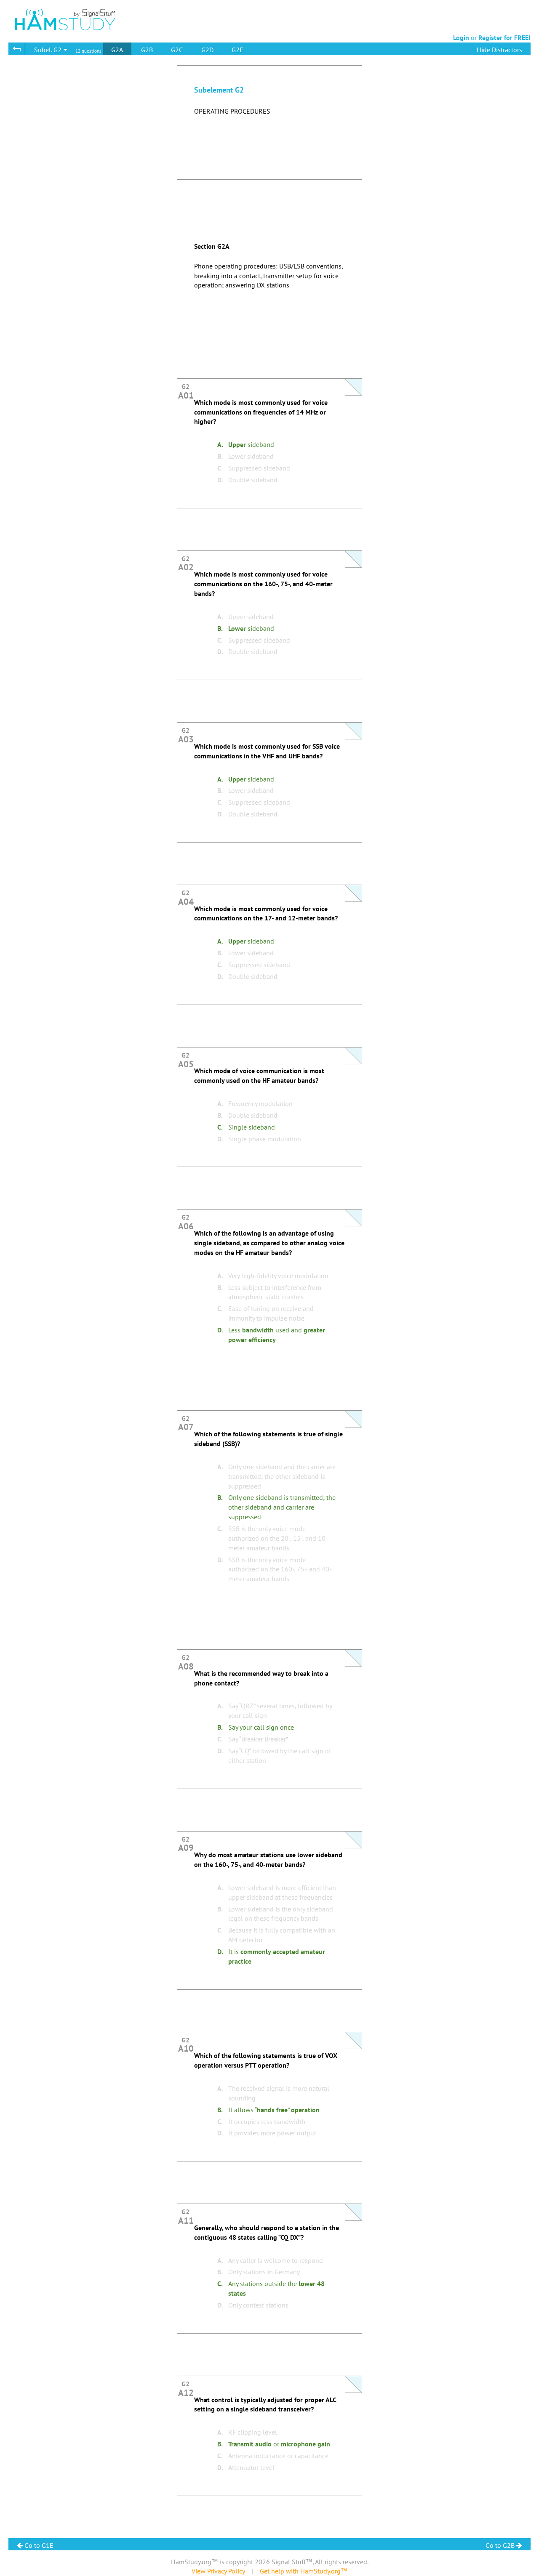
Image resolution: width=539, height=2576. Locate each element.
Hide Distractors (499, 50)
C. (220, 468)
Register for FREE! (504, 37)
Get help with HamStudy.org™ (304, 2571)
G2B (147, 50)
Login (461, 37)
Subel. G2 (49, 50)
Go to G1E (38, 2545)
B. (220, 456)
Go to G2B (501, 2545)
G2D (207, 50)
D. (220, 480)
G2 (186, 389)
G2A (117, 50)
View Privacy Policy (218, 2571)
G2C (177, 50)
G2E (237, 50)
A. (220, 444)
